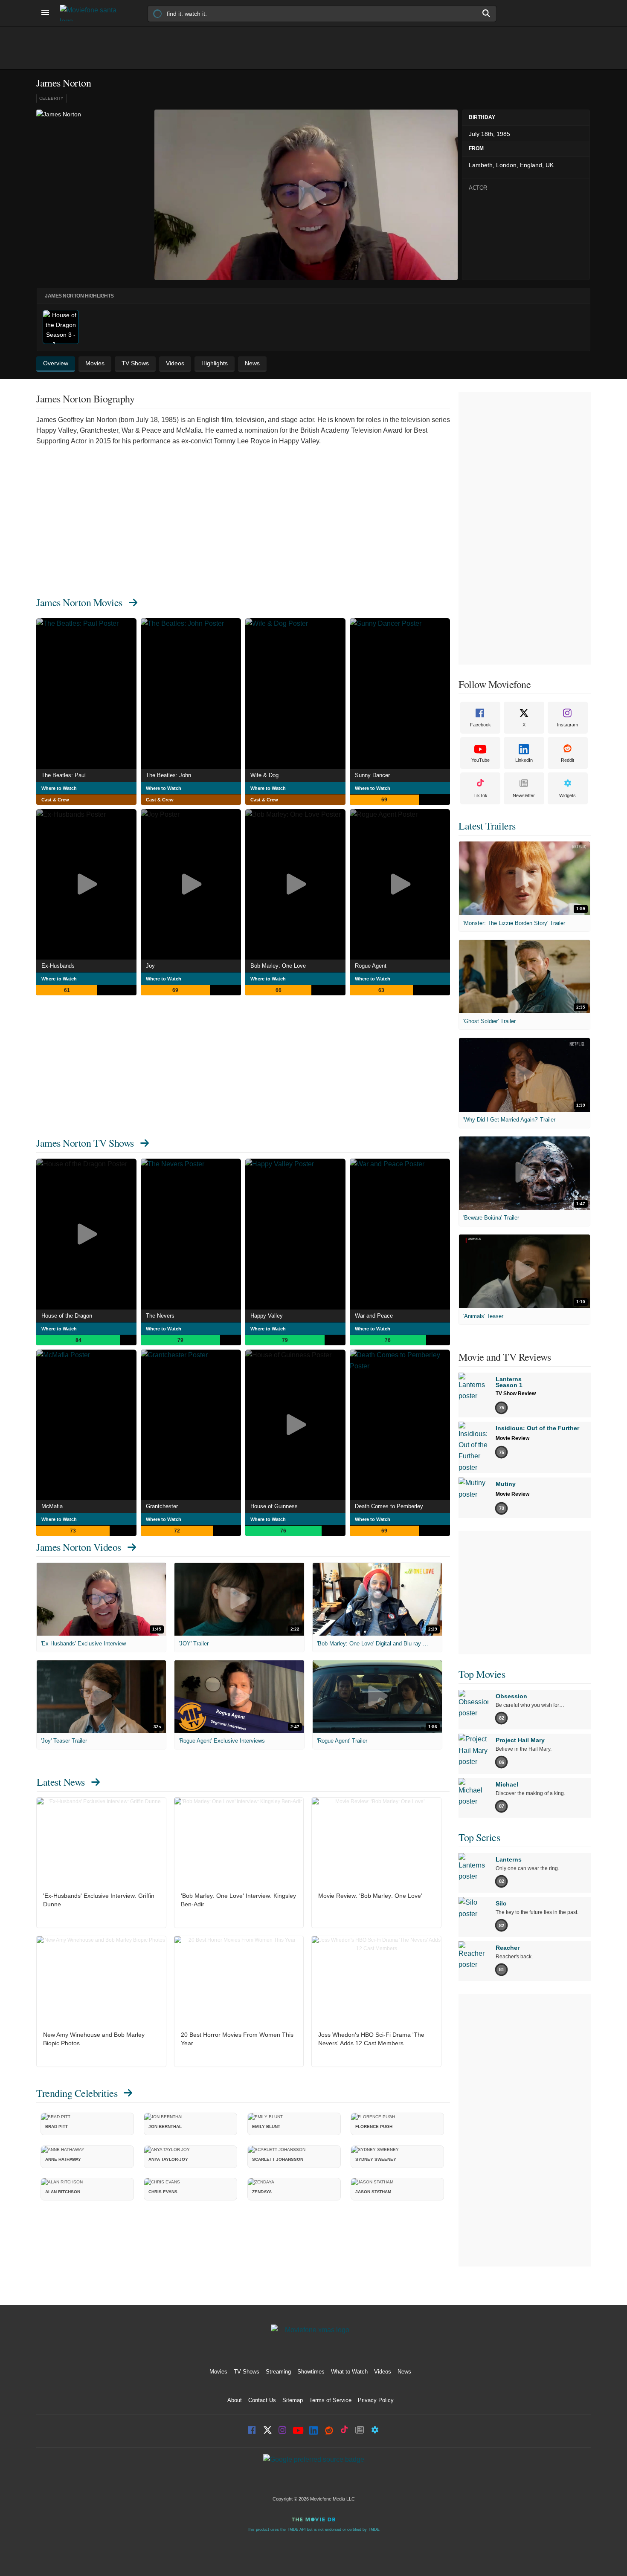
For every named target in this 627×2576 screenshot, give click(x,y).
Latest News (61, 1782)
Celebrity (51, 98)
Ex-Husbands (58, 966)
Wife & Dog (264, 775)
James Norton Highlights (79, 296)
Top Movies (482, 1674)
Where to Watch (59, 788)
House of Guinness (274, 1506)
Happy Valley (267, 1316)
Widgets (567, 795)
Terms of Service (330, 2400)
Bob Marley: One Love (278, 966)
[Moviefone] (92, 13)
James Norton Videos (79, 1547)
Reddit (567, 760)
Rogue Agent (371, 966)
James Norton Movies (79, 602)
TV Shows (247, 2372)
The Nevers (160, 1316)
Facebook (480, 725)
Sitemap (293, 2400)
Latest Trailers (487, 826)
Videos (383, 2372)
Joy (150, 966)
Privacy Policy (376, 2400)
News (404, 2372)
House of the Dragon (67, 1316)
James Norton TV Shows (85, 1143)
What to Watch (349, 2372)
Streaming (278, 2372)
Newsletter (524, 795)
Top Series (479, 1837)
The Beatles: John (168, 775)
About (235, 2400)
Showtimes (311, 2372)
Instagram (567, 725)
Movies (218, 2372)
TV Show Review (516, 1394)
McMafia (52, 1506)
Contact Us (262, 2400)
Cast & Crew (55, 800)
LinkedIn (524, 760)
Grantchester (162, 1506)
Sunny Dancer (372, 775)
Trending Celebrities (77, 2093)
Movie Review (512, 1438)
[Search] (487, 13)
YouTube (480, 760)
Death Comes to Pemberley (389, 1506)
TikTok (480, 795)
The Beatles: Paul (64, 775)
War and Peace (374, 1316)
